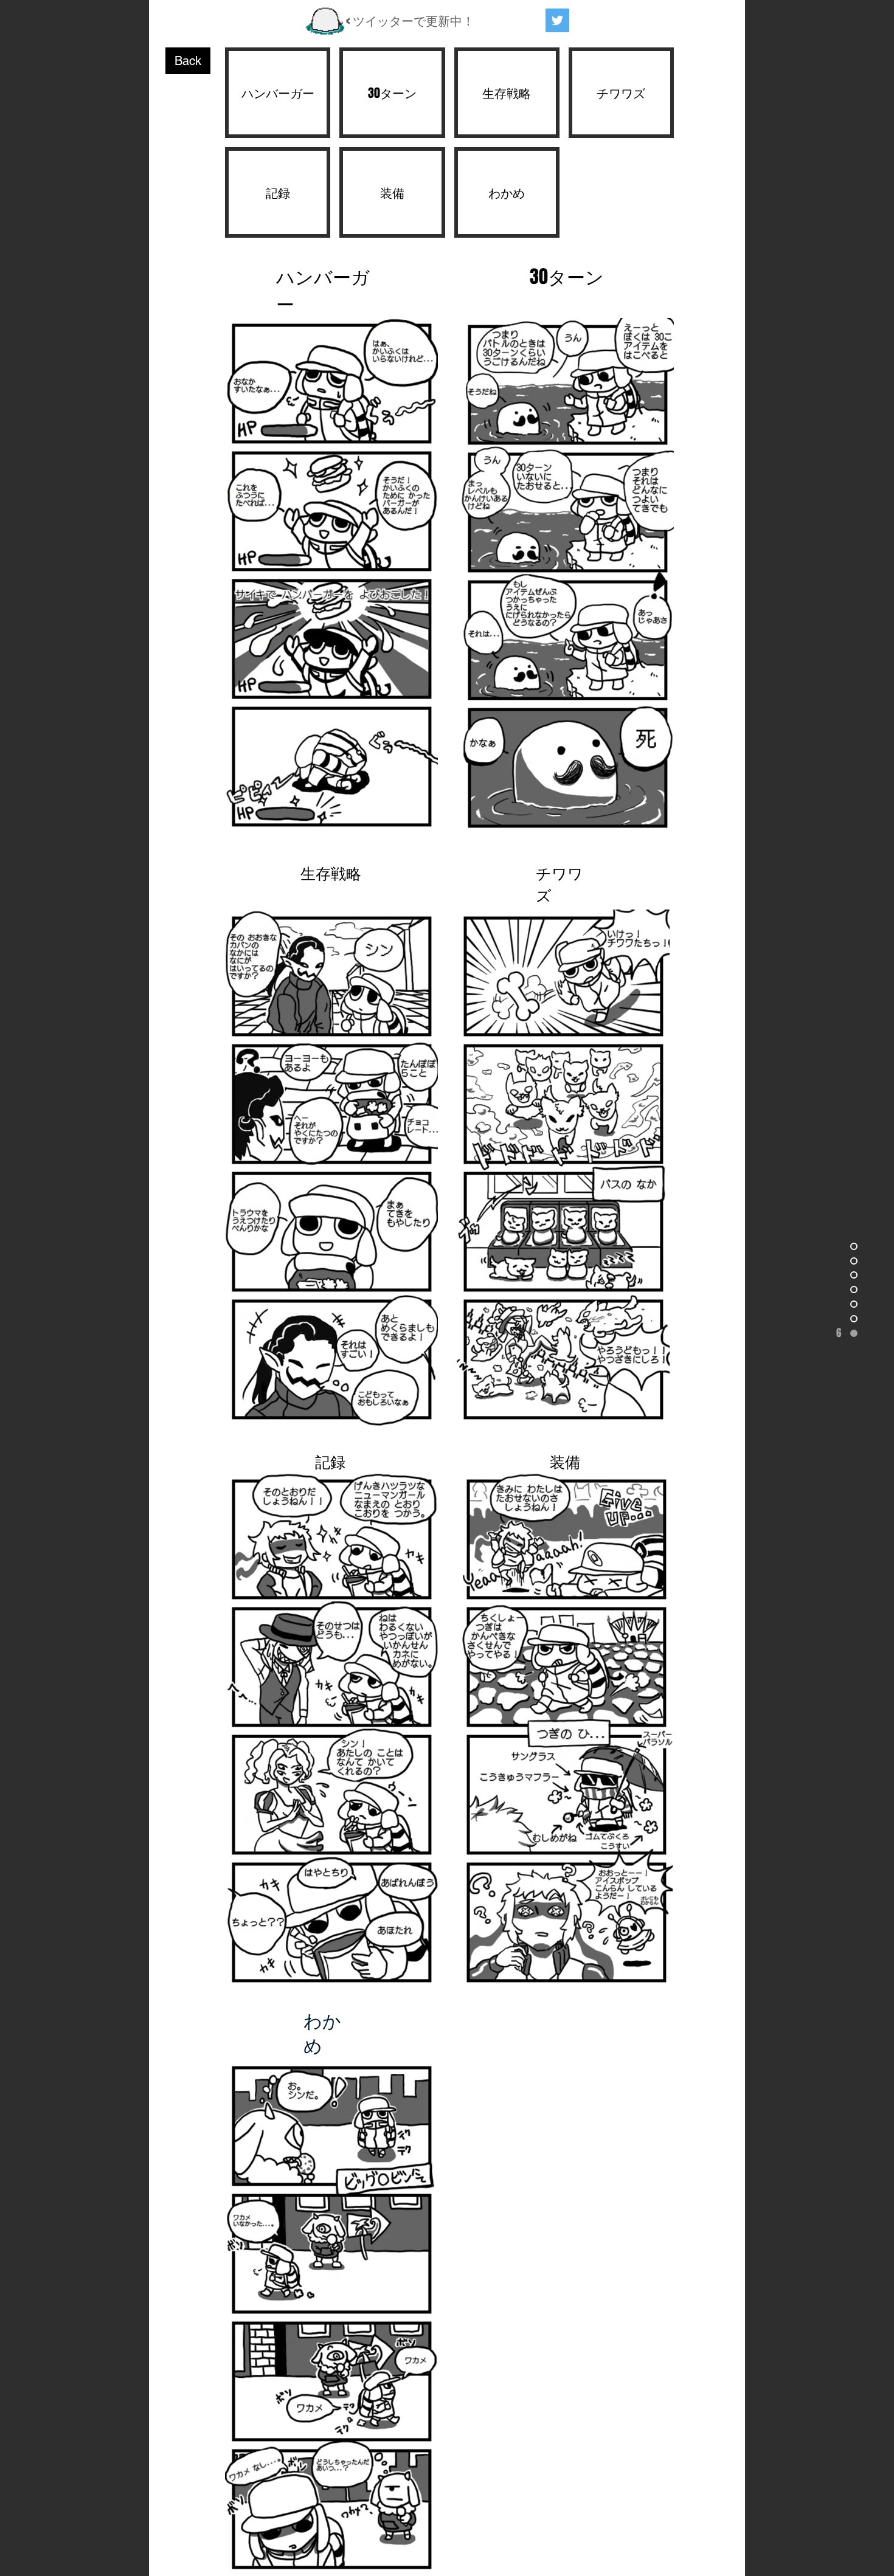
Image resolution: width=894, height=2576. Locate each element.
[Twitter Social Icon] (557, 20)
